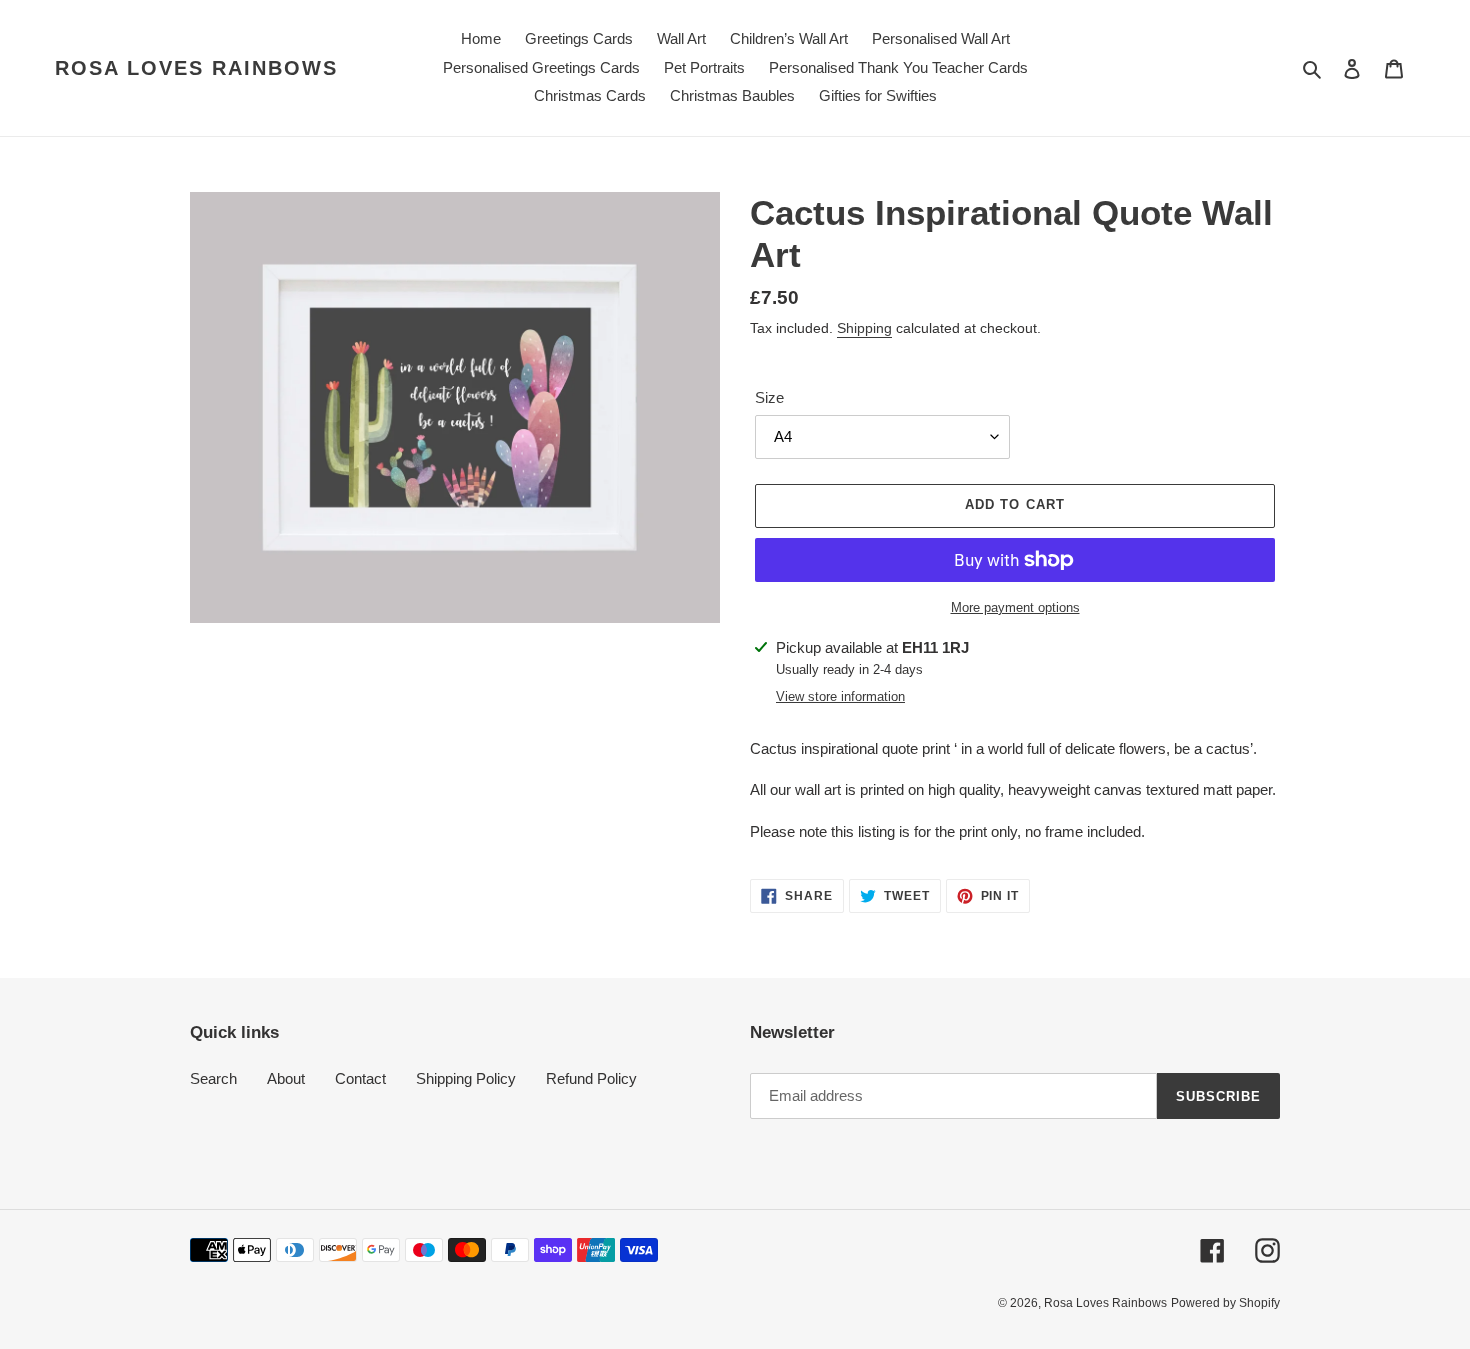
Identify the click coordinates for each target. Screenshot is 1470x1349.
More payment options (1015, 607)
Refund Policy (591, 1078)
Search (213, 1078)
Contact (360, 1078)
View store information (840, 696)
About (286, 1078)
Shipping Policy (466, 1078)
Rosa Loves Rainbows (196, 68)
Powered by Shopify (1225, 1303)
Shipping (864, 328)
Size (769, 397)
